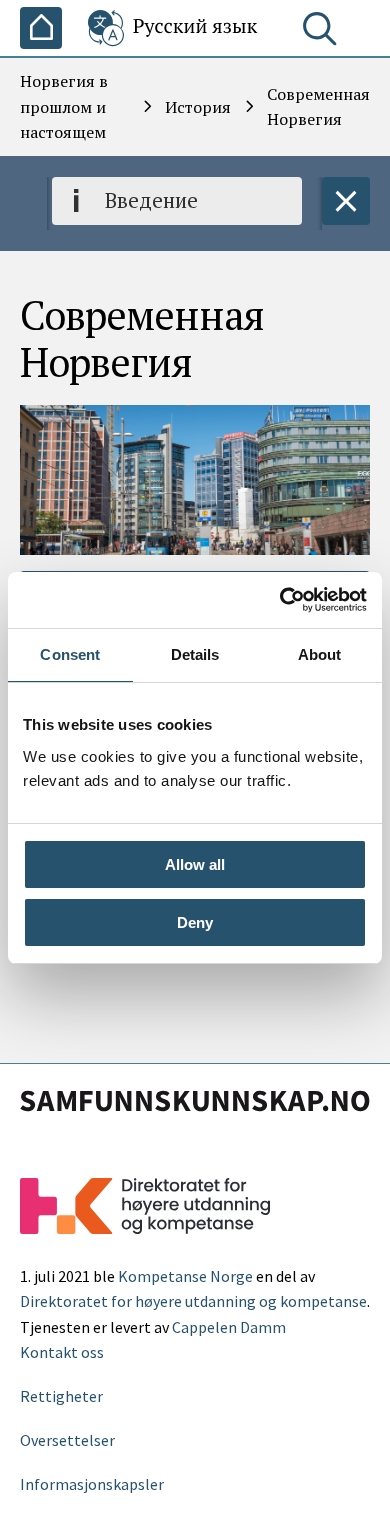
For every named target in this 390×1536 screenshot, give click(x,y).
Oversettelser (67, 1440)
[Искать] (324, 33)
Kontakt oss (62, 1352)
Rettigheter (61, 1396)
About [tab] (320, 654)
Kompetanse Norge (185, 1276)
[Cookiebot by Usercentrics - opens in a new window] (280, 600)
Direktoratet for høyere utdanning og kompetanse (193, 1301)
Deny (195, 922)
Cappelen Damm (229, 1327)
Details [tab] (195, 654)
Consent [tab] (70, 654)
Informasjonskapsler (92, 1484)
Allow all (195, 864)
